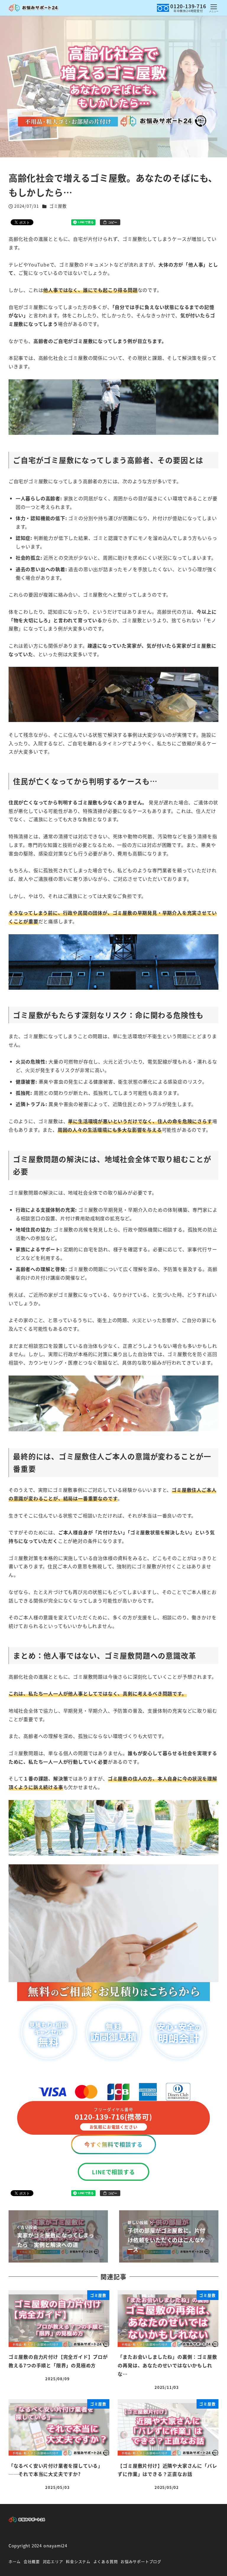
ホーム (15, 2561)
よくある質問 (106, 2561)
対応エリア (53, 2561)
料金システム (78, 2561)
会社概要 (32, 2561)
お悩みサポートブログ (141, 2561)
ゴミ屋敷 (58, 206)
